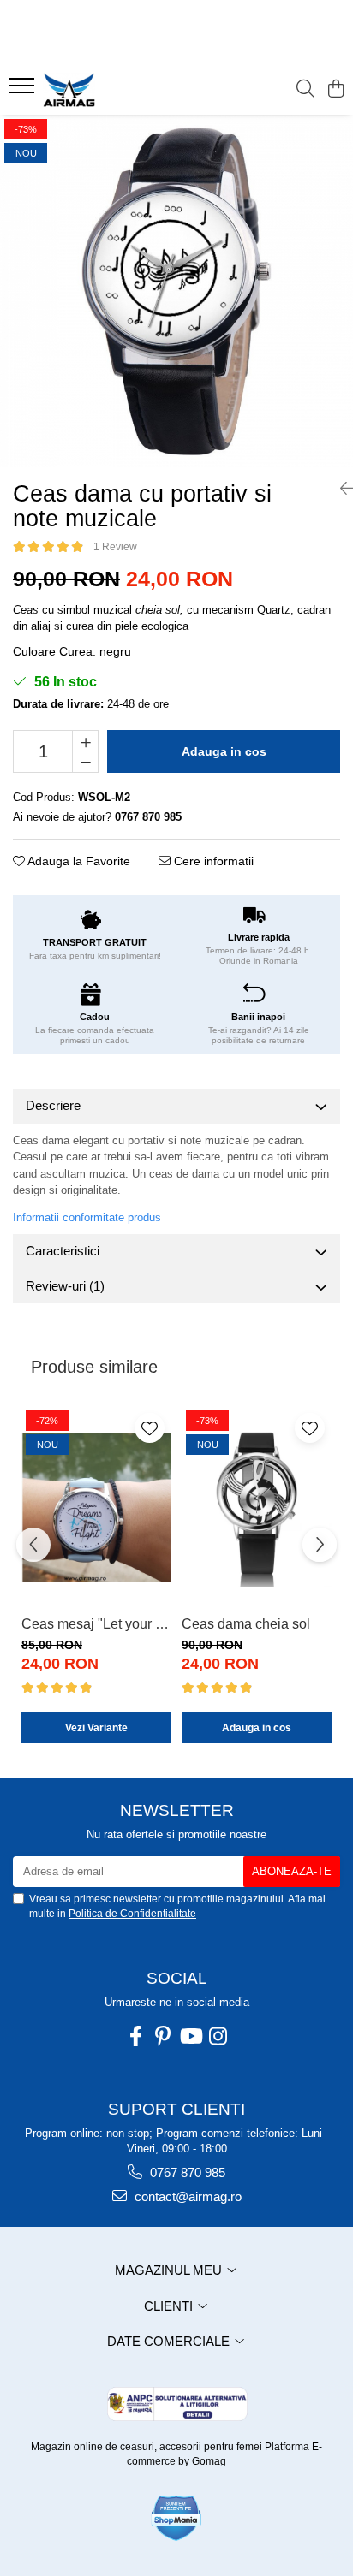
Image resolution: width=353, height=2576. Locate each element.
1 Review (115, 547)
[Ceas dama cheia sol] (257, 1507)
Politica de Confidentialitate (132, 1914)
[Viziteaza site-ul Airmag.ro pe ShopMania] (176, 2518)
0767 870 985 (186, 2172)
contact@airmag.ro (186, 2196)
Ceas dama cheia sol (246, 1624)
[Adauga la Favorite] (150, 1428)
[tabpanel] (176, 291)
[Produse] (24, 91)
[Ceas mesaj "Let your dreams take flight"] (96, 1507)
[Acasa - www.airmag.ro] (111, 90)
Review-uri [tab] (65, 1286)
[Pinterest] (163, 2036)
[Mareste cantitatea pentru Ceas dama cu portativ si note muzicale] (85, 741)
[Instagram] (218, 2036)
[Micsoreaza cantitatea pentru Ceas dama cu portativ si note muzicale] (85, 762)
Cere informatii (212, 861)
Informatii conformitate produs (87, 1217)
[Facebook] (135, 2036)
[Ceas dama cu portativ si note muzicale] (176, 291)
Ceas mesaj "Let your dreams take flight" (96, 1624)
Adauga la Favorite (78, 861)
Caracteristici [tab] (63, 1251)
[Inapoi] (340, 489)
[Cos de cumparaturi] (335, 90)
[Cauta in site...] (305, 90)
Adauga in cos (224, 751)
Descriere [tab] (53, 1105)
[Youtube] (190, 2036)
